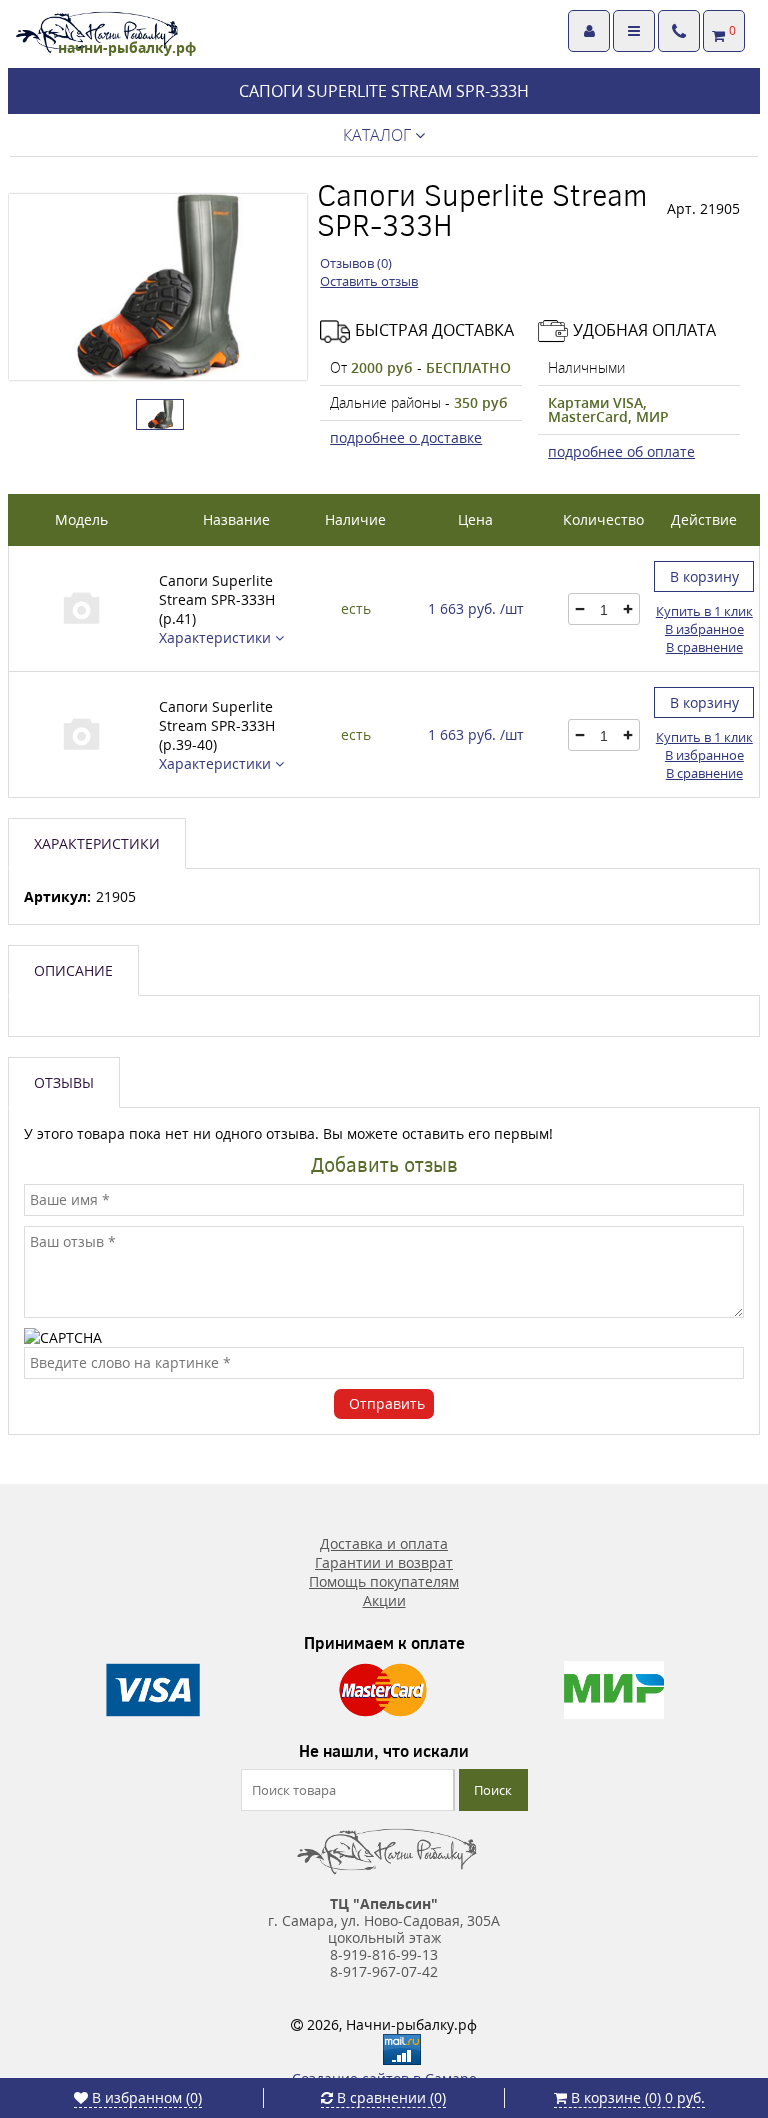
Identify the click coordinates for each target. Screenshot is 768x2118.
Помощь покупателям (384, 1581)
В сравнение (704, 647)
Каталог (379, 135)
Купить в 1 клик (704, 611)
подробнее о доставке (406, 437)
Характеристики (217, 637)
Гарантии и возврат (384, 1562)
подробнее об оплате (621, 451)
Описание (73, 970)
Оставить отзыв (369, 281)
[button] (627, 609)
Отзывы (64, 1082)
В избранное (704, 629)
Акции (384, 1600)
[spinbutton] (603, 610)
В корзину (704, 576)
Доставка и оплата (384, 1543)
